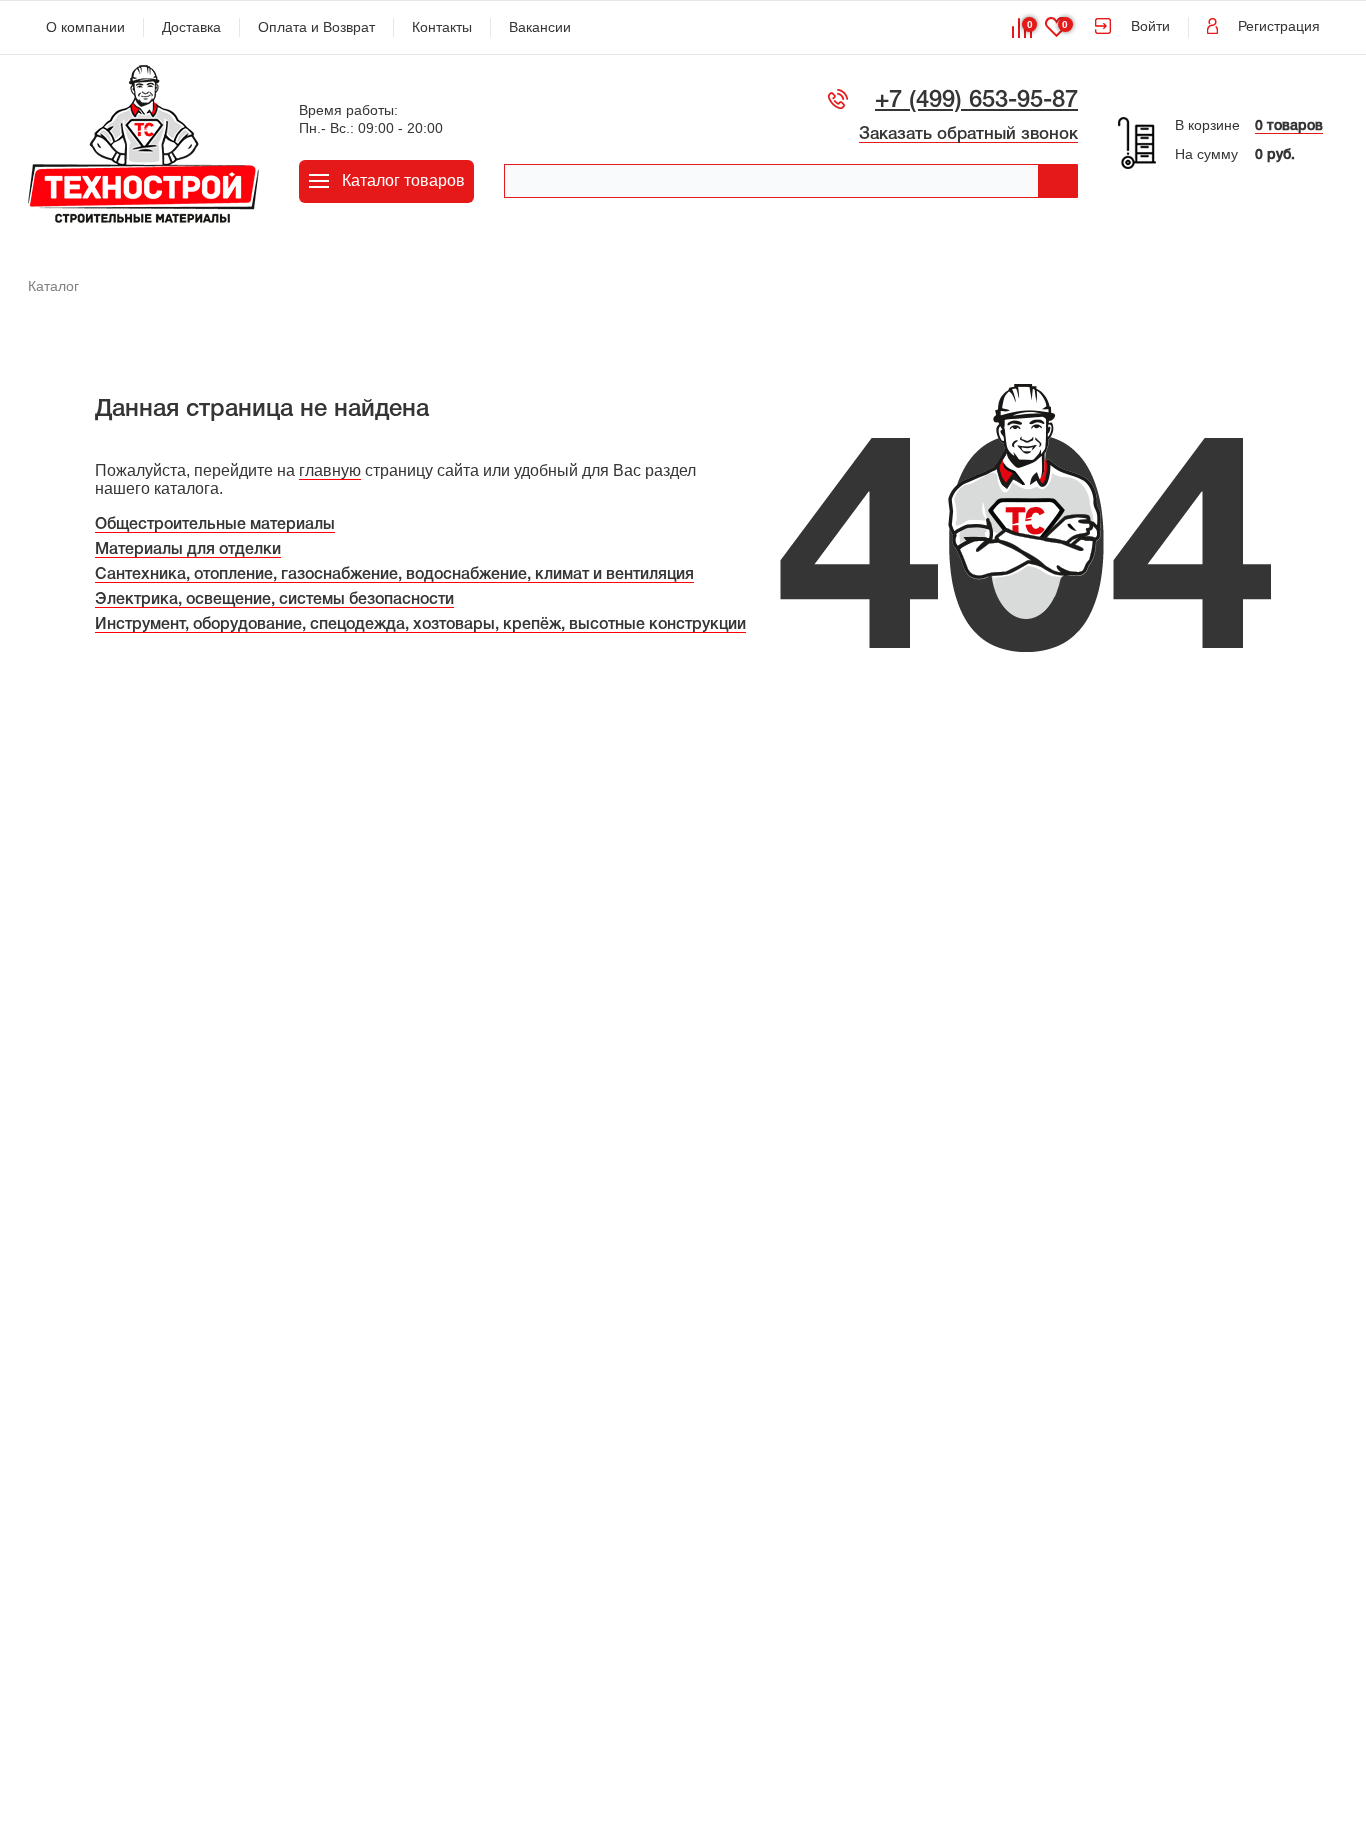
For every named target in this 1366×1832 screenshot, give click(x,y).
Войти (1150, 26)
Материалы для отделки (188, 550)
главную (330, 470)
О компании (85, 27)
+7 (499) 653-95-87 (976, 101)
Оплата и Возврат (316, 27)
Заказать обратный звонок (968, 134)
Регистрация (1279, 26)
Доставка (191, 27)
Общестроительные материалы (215, 525)
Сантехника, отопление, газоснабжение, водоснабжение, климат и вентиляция (394, 575)
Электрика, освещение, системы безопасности (274, 600)
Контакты (442, 27)
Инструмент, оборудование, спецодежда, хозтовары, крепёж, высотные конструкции (420, 625)
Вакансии (540, 27)
